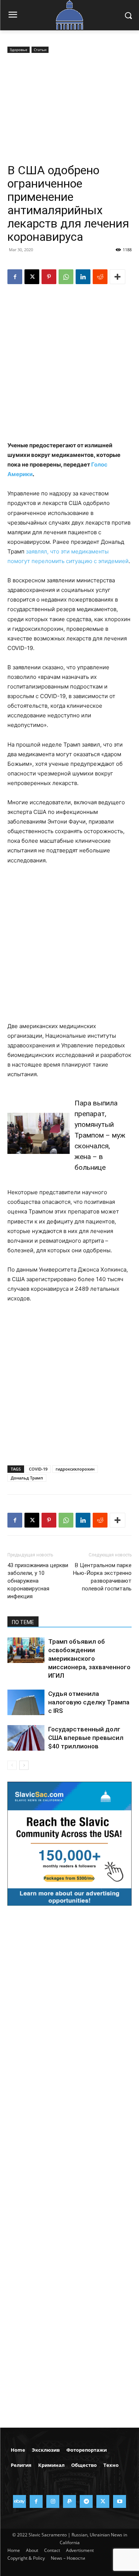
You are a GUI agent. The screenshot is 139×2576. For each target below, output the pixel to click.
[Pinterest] (49, 277)
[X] (32, 277)
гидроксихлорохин (75, 1469)
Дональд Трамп (27, 1478)
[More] (118, 277)
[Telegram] (86, 2501)
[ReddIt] (100, 277)
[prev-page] (12, 1765)
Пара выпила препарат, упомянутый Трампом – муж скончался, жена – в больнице (100, 1135)
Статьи (40, 50)
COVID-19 (38, 1469)
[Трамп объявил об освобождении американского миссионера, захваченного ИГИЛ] (26, 1650)
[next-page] (24, 1765)
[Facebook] (15, 277)
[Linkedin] (83, 277)
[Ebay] (19, 2501)
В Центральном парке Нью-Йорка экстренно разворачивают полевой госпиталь (102, 1577)
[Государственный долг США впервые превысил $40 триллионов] (26, 1738)
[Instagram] (53, 2501)
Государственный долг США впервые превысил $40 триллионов (86, 1738)
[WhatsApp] (66, 277)
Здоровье (19, 50)
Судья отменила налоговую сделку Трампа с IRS (89, 1702)
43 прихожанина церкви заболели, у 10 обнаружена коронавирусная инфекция (38, 1581)
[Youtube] (120, 2501)
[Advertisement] (69, 109)
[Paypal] (69, 2501)
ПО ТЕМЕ (23, 1622)
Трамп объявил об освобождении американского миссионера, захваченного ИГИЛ (89, 1659)
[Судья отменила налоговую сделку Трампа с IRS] (26, 1702)
